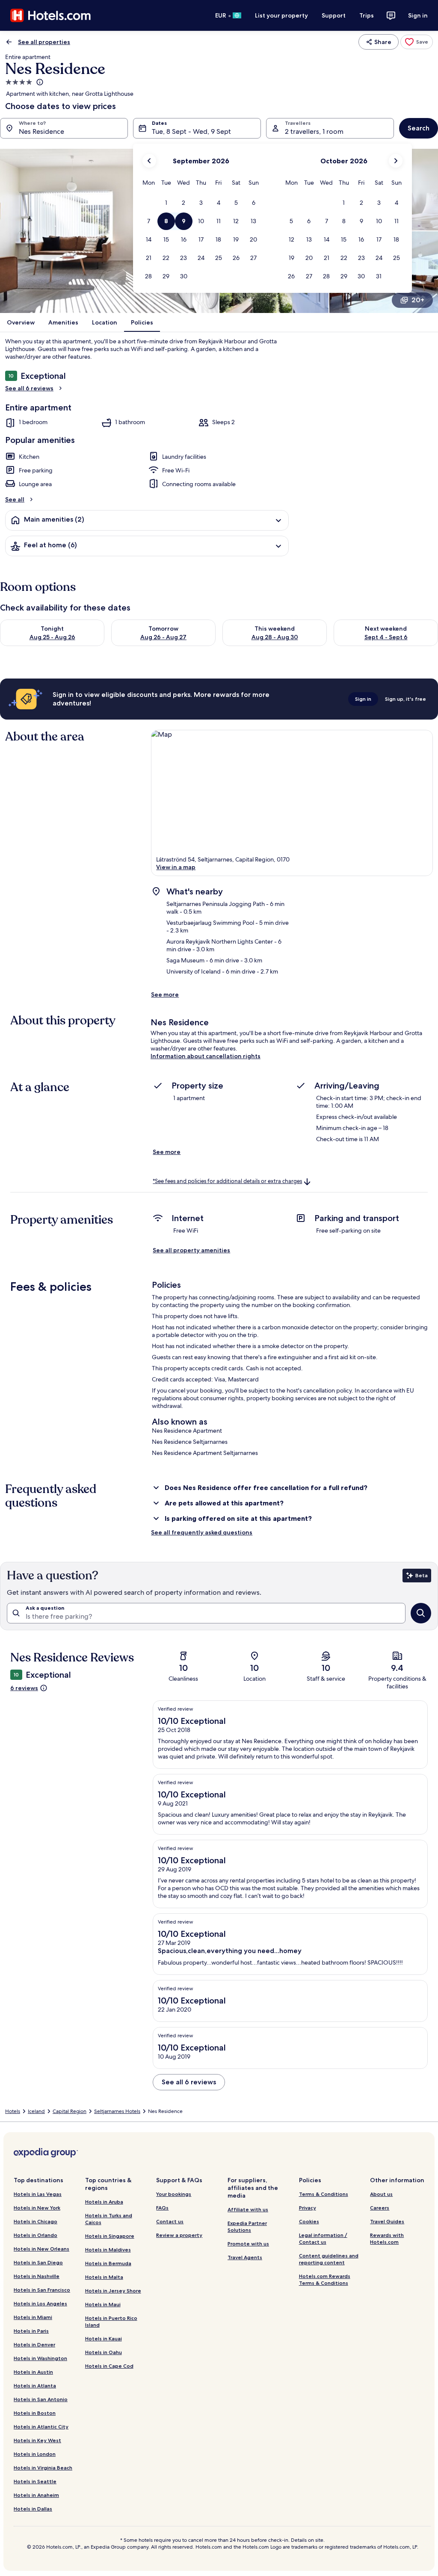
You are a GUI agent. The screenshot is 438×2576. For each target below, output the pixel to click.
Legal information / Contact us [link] (323, 2238)
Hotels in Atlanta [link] (35, 2386)
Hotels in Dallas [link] (33, 2509)
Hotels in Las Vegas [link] (38, 2194)
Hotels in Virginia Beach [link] (43, 2468)
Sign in (418, 15)
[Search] (421, 1613)
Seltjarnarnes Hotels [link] (117, 2111)
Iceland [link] (36, 2111)
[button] (166, 203)
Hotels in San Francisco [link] (42, 2290)
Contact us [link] (170, 2221)
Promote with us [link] (248, 2244)
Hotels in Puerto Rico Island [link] (111, 2321)
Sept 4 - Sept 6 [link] (386, 637)
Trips (367, 15)
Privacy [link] (308, 2208)
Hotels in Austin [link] (33, 2372)
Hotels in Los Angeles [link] (40, 2303)
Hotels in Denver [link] (34, 2344)
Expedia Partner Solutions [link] (247, 2226)
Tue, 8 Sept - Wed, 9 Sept (191, 131)
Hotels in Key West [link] (37, 2440)
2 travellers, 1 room (314, 131)
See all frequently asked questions (202, 1532)
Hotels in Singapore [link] (110, 2236)
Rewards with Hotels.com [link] (387, 2238)
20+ (418, 300)
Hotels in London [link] (35, 2454)
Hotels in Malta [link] (104, 2277)
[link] (417, 42)
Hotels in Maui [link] (103, 2304)
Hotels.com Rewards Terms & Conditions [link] (325, 2279)
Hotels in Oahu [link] (104, 2352)
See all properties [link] (44, 42)
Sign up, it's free (405, 699)
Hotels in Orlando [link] (36, 2235)
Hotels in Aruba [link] (104, 2202)
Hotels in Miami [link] (33, 2317)
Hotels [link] (13, 2111)
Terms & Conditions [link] (324, 2194)
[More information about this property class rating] (39, 82)
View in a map (176, 867)
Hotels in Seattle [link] (35, 2481)
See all (15, 499)
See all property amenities (191, 1250)
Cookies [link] (309, 2221)
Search (419, 128)
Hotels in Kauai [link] (104, 2338)
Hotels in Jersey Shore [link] (113, 2291)
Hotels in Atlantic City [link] (41, 2427)
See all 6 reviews (29, 388)
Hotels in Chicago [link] (36, 2221)
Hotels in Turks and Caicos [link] (109, 2219)
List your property (281, 15)
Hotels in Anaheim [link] (36, 2495)
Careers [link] (380, 2208)
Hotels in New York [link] (37, 2208)
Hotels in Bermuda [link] (108, 2263)
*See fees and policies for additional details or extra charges (227, 1181)
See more (165, 994)
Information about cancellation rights (206, 1056)
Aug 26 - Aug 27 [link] (163, 637)
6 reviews (24, 1688)
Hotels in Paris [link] (31, 2331)
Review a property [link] (179, 2235)
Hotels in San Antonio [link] (41, 2399)
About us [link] (381, 2194)
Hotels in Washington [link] (40, 2358)
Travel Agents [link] (245, 2257)
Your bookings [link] (174, 2194)
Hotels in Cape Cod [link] (109, 2366)
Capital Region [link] (70, 2111)
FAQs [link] (162, 2208)
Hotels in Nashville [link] (37, 2276)
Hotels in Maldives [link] (108, 2250)
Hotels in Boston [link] (35, 2413)
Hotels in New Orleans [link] (41, 2249)
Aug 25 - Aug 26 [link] (52, 637)
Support (334, 15)
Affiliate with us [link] (248, 2209)
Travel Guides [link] (387, 2221)
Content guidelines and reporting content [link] (329, 2259)
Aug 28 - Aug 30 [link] (275, 637)
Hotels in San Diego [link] (38, 2262)
